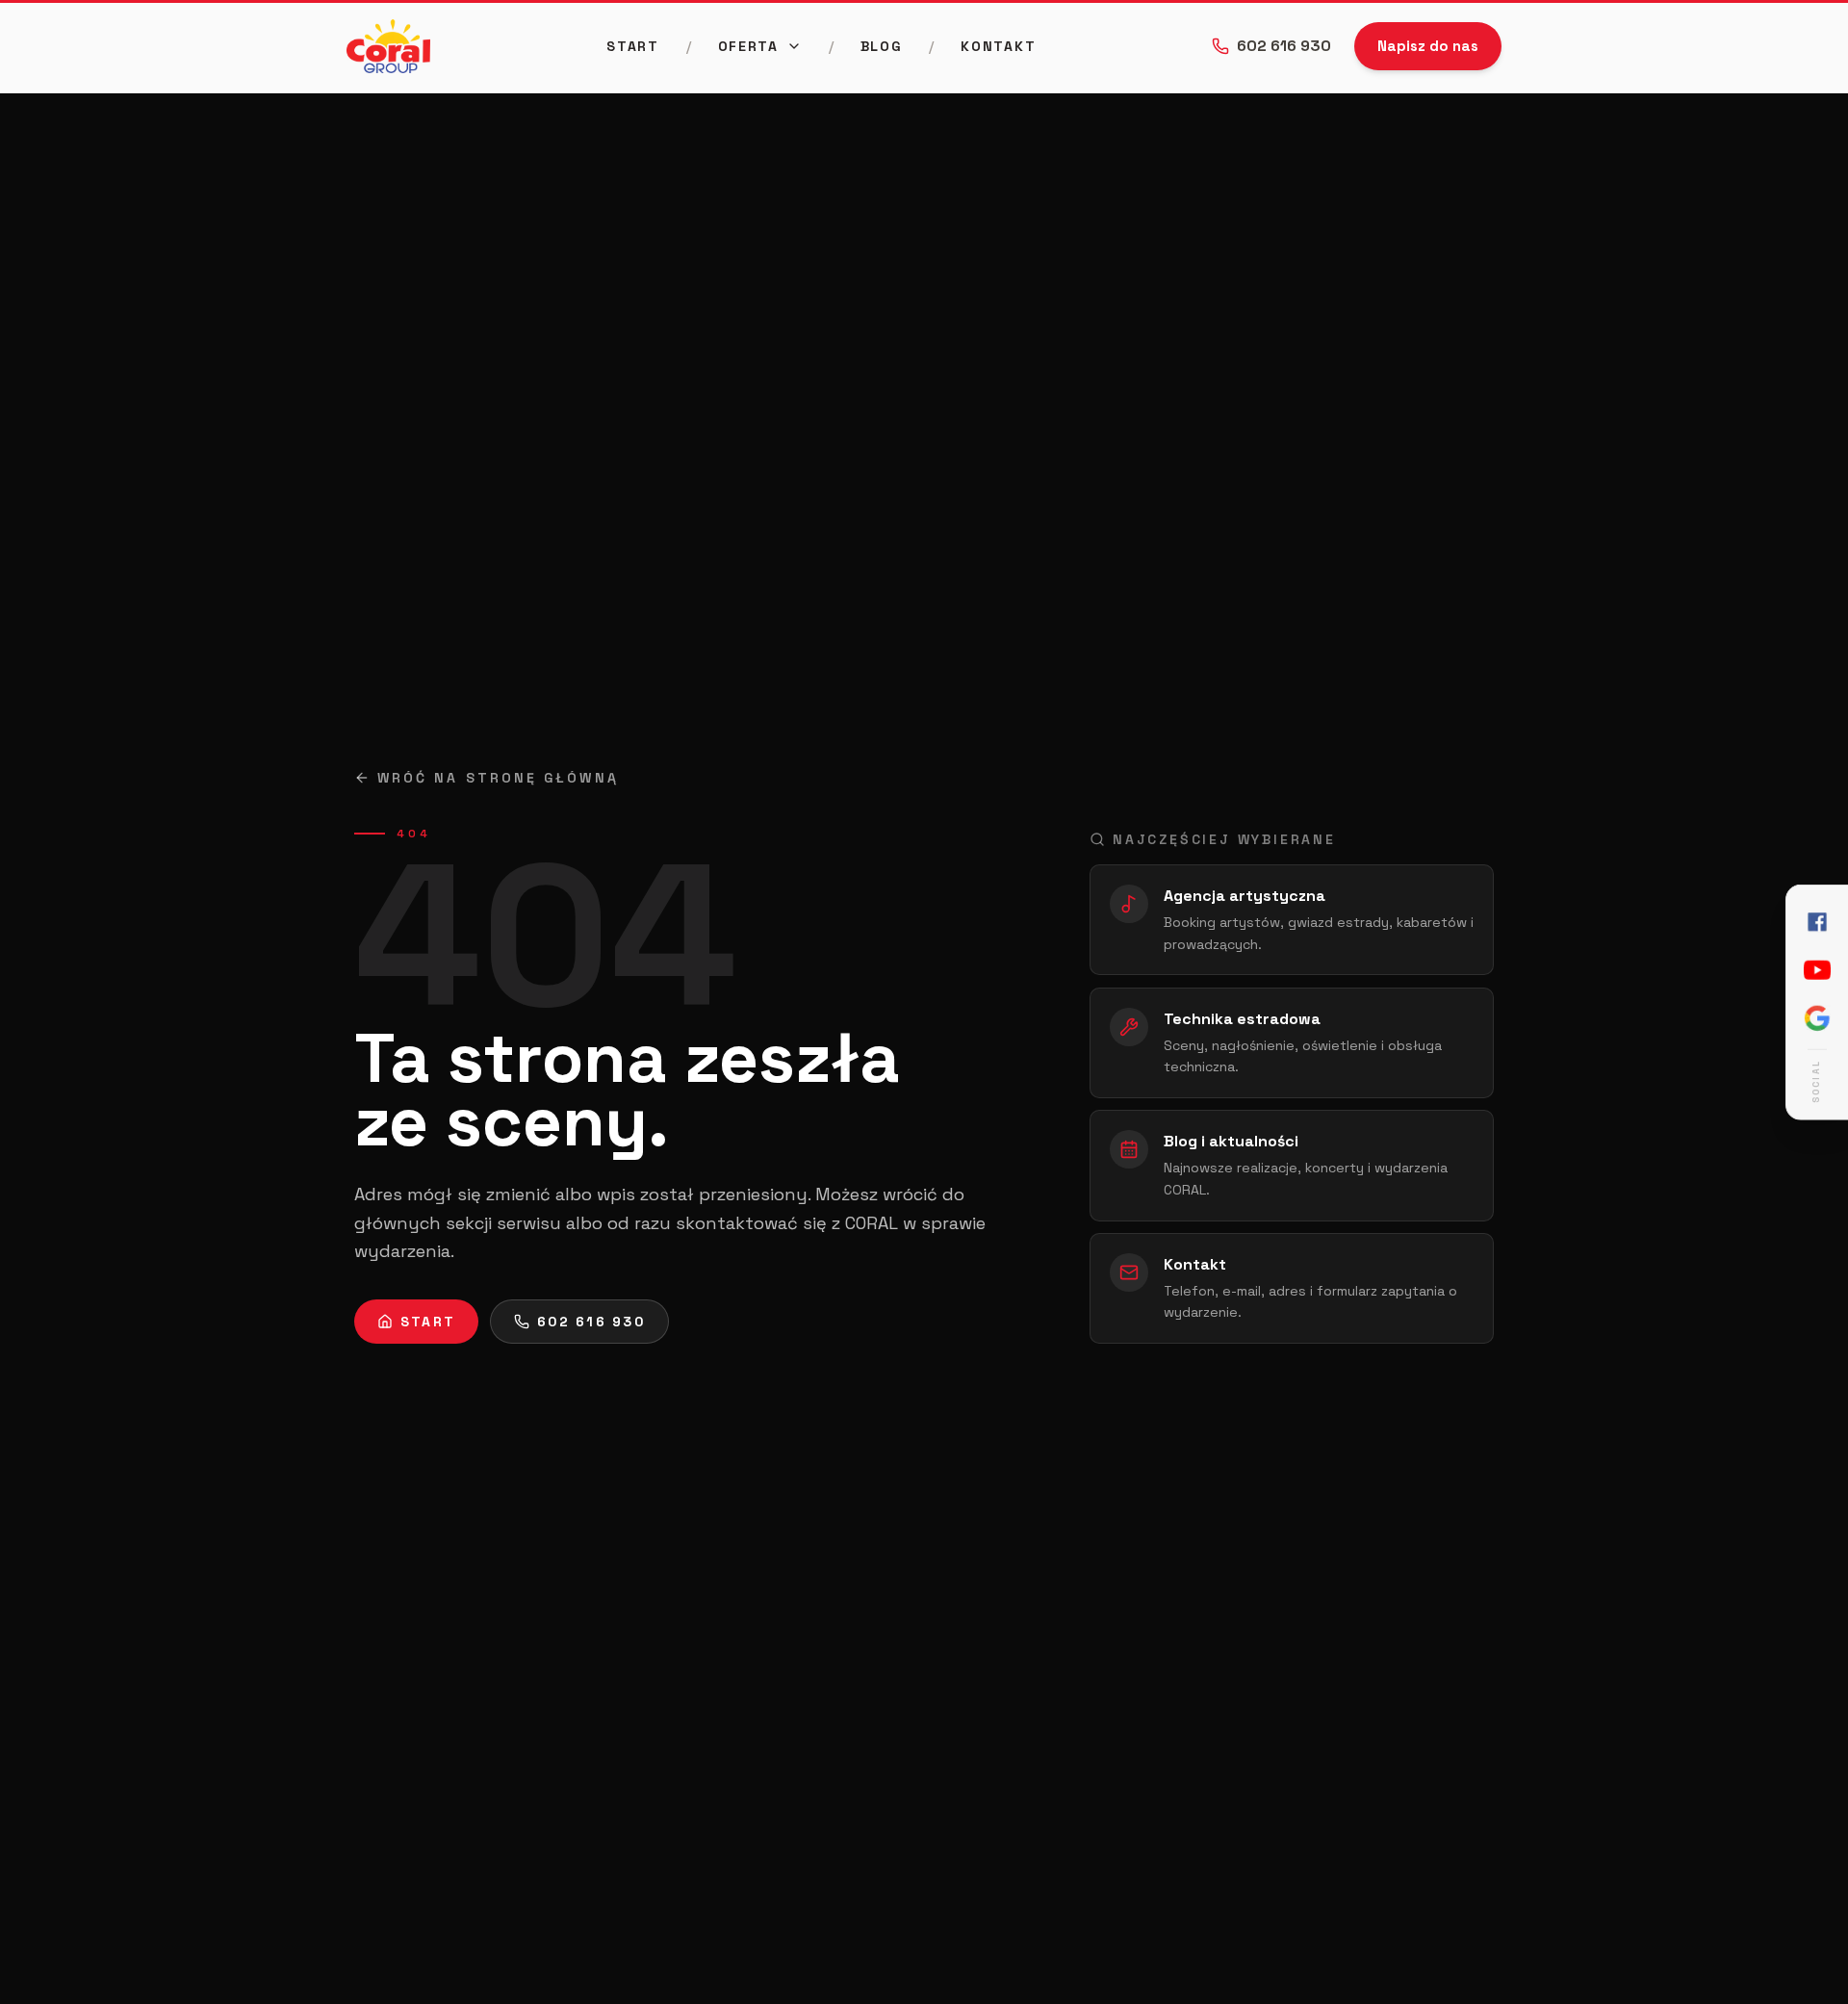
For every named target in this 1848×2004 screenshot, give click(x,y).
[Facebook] (1817, 922)
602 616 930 (1284, 46)
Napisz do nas (1428, 46)
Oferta (748, 46)
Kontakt (998, 46)
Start (632, 46)
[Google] (1817, 1018)
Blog (882, 46)
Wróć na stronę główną (498, 778)
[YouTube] (1817, 970)
